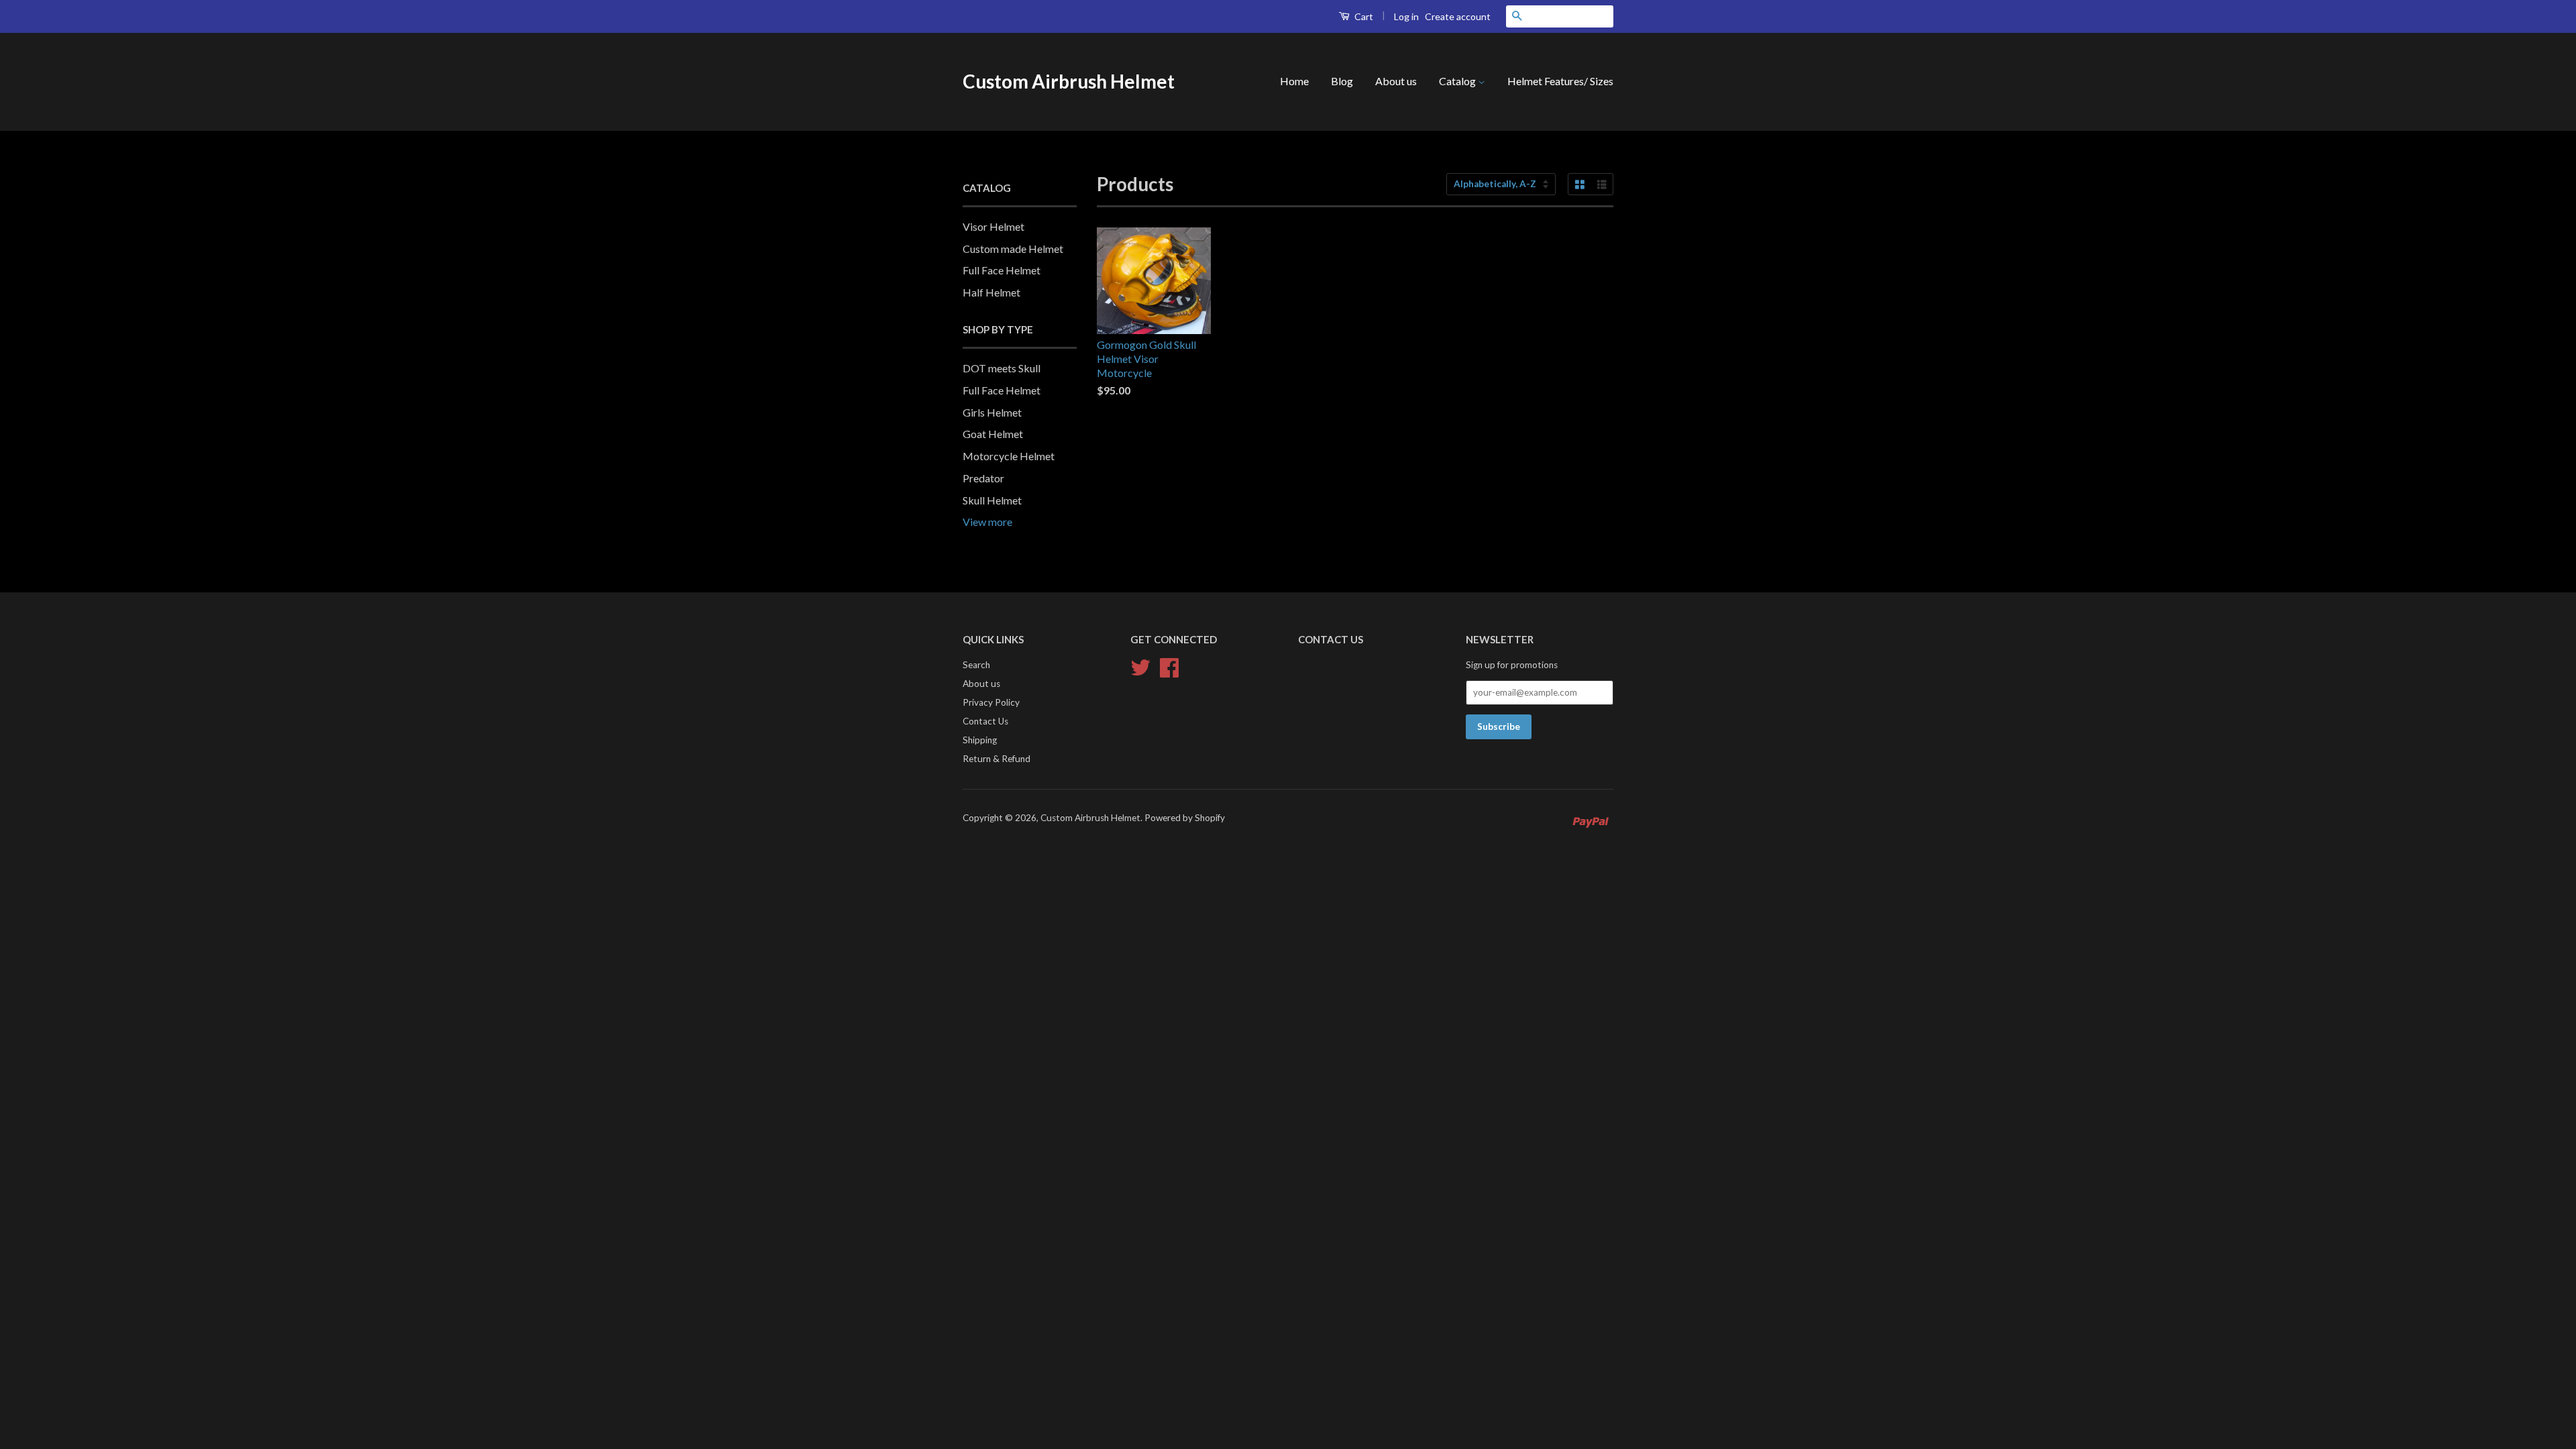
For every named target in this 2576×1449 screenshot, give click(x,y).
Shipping (980, 740)
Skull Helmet (992, 500)
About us (1396, 81)
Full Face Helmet (1002, 270)
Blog (1342, 81)
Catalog (1458, 81)
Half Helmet (991, 292)
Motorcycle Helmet (1009, 456)
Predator (983, 478)
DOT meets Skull (1002, 368)
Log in (1406, 16)
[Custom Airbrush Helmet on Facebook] (1169, 666)
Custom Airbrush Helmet (1069, 81)
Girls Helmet (992, 412)
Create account (1458, 16)
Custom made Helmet (1013, 249)
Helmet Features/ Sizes (1560, 81)
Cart (1363, 16)
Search (976, 665)
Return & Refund (997, 759)
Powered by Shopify (1185, 818)
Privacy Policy (991, 702)
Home (1294, 81)
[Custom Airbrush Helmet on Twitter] (1140, 666)
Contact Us (985, 721)
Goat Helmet (993, 434)
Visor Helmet (994, 226)
